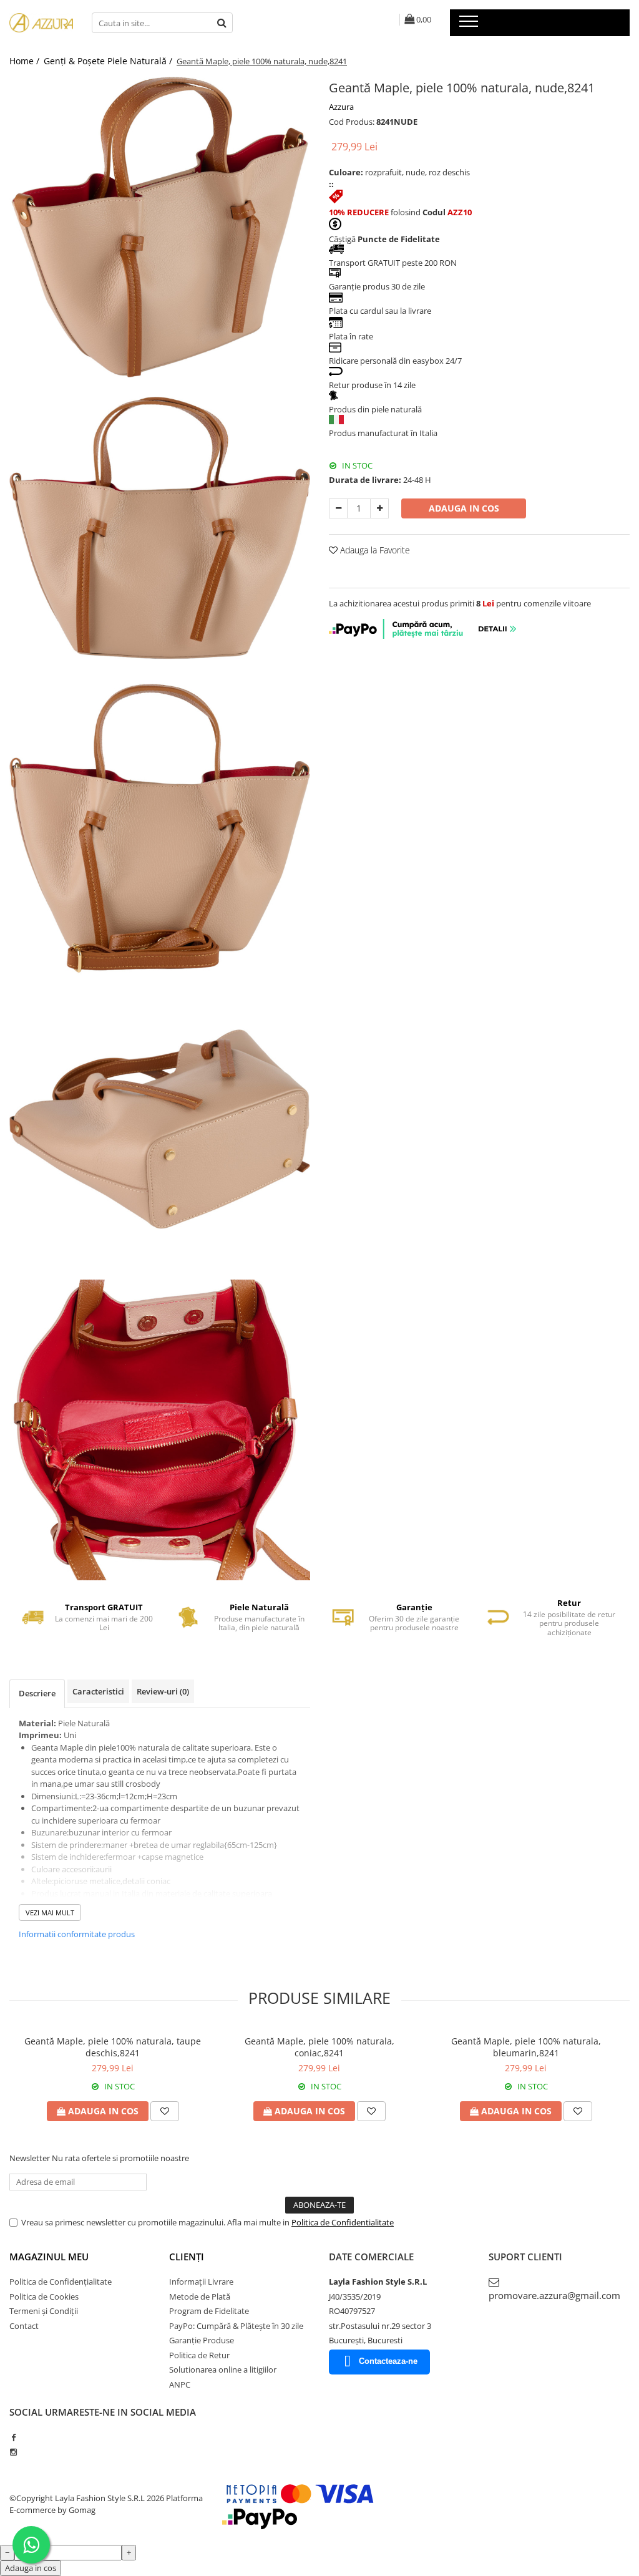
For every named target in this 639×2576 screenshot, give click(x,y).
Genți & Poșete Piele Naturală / (109, 61)
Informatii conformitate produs (77, 1934)
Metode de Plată (200, 2297)
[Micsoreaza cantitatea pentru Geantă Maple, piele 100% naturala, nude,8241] (338, 508)
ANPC (180, 2384)
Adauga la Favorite (374, 550)
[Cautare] (222, 23)
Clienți (187, 2257)
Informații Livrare (201, 2282)
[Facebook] (13, 2437)
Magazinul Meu (49, 2257)
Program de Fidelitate (209, 2311)
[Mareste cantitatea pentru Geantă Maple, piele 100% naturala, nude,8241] (379, 508)
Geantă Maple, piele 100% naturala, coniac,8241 (319, 2047)
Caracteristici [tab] (98, 1691)
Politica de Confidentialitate (343, 2222)
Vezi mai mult (50, 1913)
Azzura (341, 107)
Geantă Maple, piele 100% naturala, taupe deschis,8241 (113, 2047)
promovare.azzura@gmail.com (554, 2295)
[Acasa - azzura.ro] (41, 23)
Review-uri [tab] (163, 1691)
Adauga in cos (464, 508)
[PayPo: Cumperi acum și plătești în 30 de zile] (424, 636)
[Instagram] (13, 2452)
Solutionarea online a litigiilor (223, 2369)
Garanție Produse (202, 2340)
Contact (24, 2326)
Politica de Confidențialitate (61, 2282)
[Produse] (470, 25)
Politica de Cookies (44, 2297)
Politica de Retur (199, 2355)
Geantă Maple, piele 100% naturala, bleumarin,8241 (526, 2047)
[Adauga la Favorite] (165, 2111)
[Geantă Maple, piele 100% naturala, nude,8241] (160, 227)
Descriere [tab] (37, 1693)
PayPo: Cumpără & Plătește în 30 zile (236, 2326)
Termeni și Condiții (44, 2311)
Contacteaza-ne (388, 2361)
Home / (26, 61)
